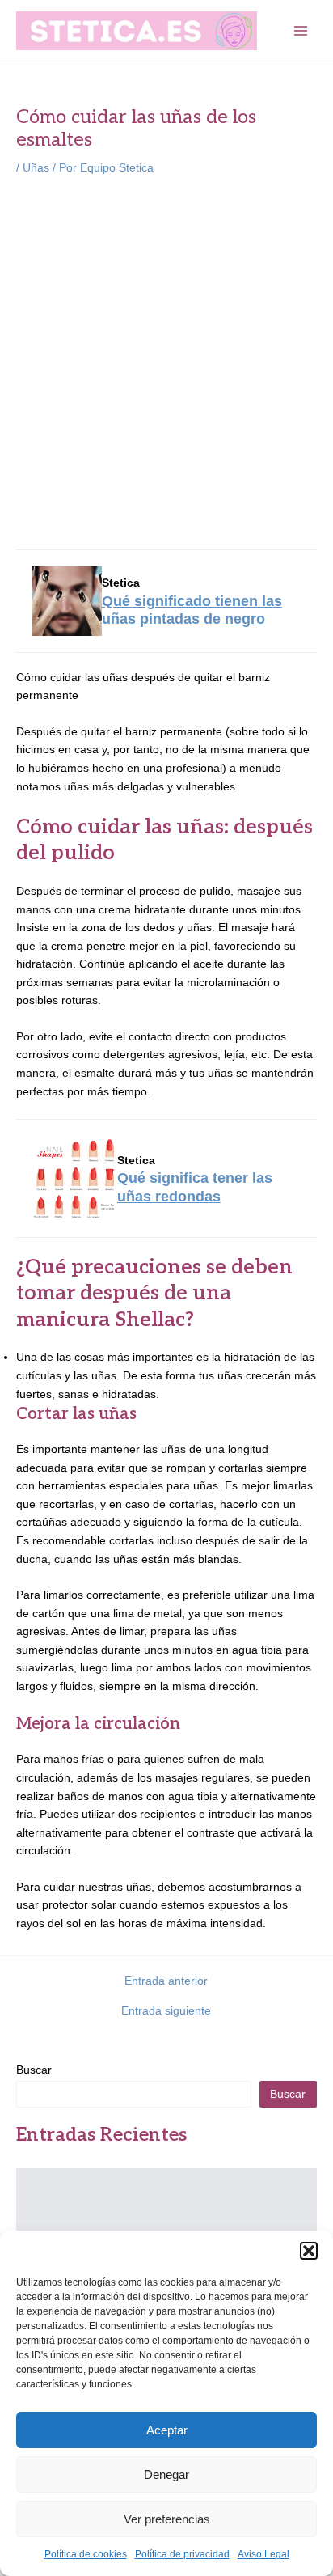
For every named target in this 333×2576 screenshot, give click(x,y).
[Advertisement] (166, 365)
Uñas (36, 168)
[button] (309, 2251)
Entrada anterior (166, 1981)
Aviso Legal (263, 2554)
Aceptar (167, 2430)
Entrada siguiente (166, 2011)
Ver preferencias (167, 2519)
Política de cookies (86, 2554)
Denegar (166, 2474)
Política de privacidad (182, 2554)
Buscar (34, 2070)
